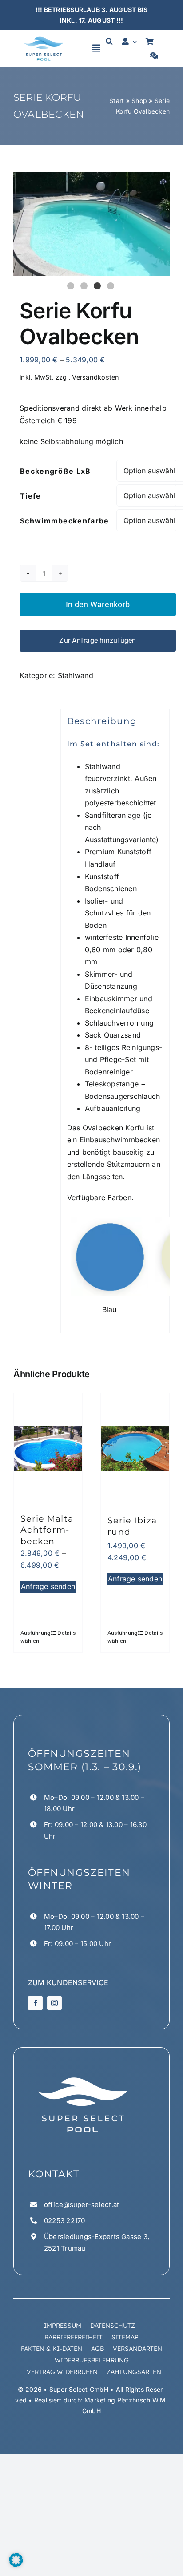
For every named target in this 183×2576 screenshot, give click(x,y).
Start (117, 101)
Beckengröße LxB (56, 471)
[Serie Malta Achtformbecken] (48, 1449)
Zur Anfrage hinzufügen (97, 640)
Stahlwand (76, 675)
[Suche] (109, 42)
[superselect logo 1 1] (44, 38)
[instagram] (54, 2003)
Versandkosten (95, 377)
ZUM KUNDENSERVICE (68, 1982)
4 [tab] (111, 287)
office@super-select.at (82, 2205)
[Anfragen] (154, 56)
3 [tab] (98, 287)
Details (66, 1633)
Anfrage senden (48, 1586)
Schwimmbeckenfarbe (64, 521)
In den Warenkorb (98, 604)
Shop (139, 101)
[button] (16, 2560)
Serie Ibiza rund (132, 1526)
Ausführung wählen (34, 1637)
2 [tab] (85, 287)
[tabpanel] (91, 224)
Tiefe (31, 496)
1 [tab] (72, 287)
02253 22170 (65, 2221)
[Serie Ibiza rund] (135, 1449)
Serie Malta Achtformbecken (47, 1530)
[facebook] (35, 2003)
